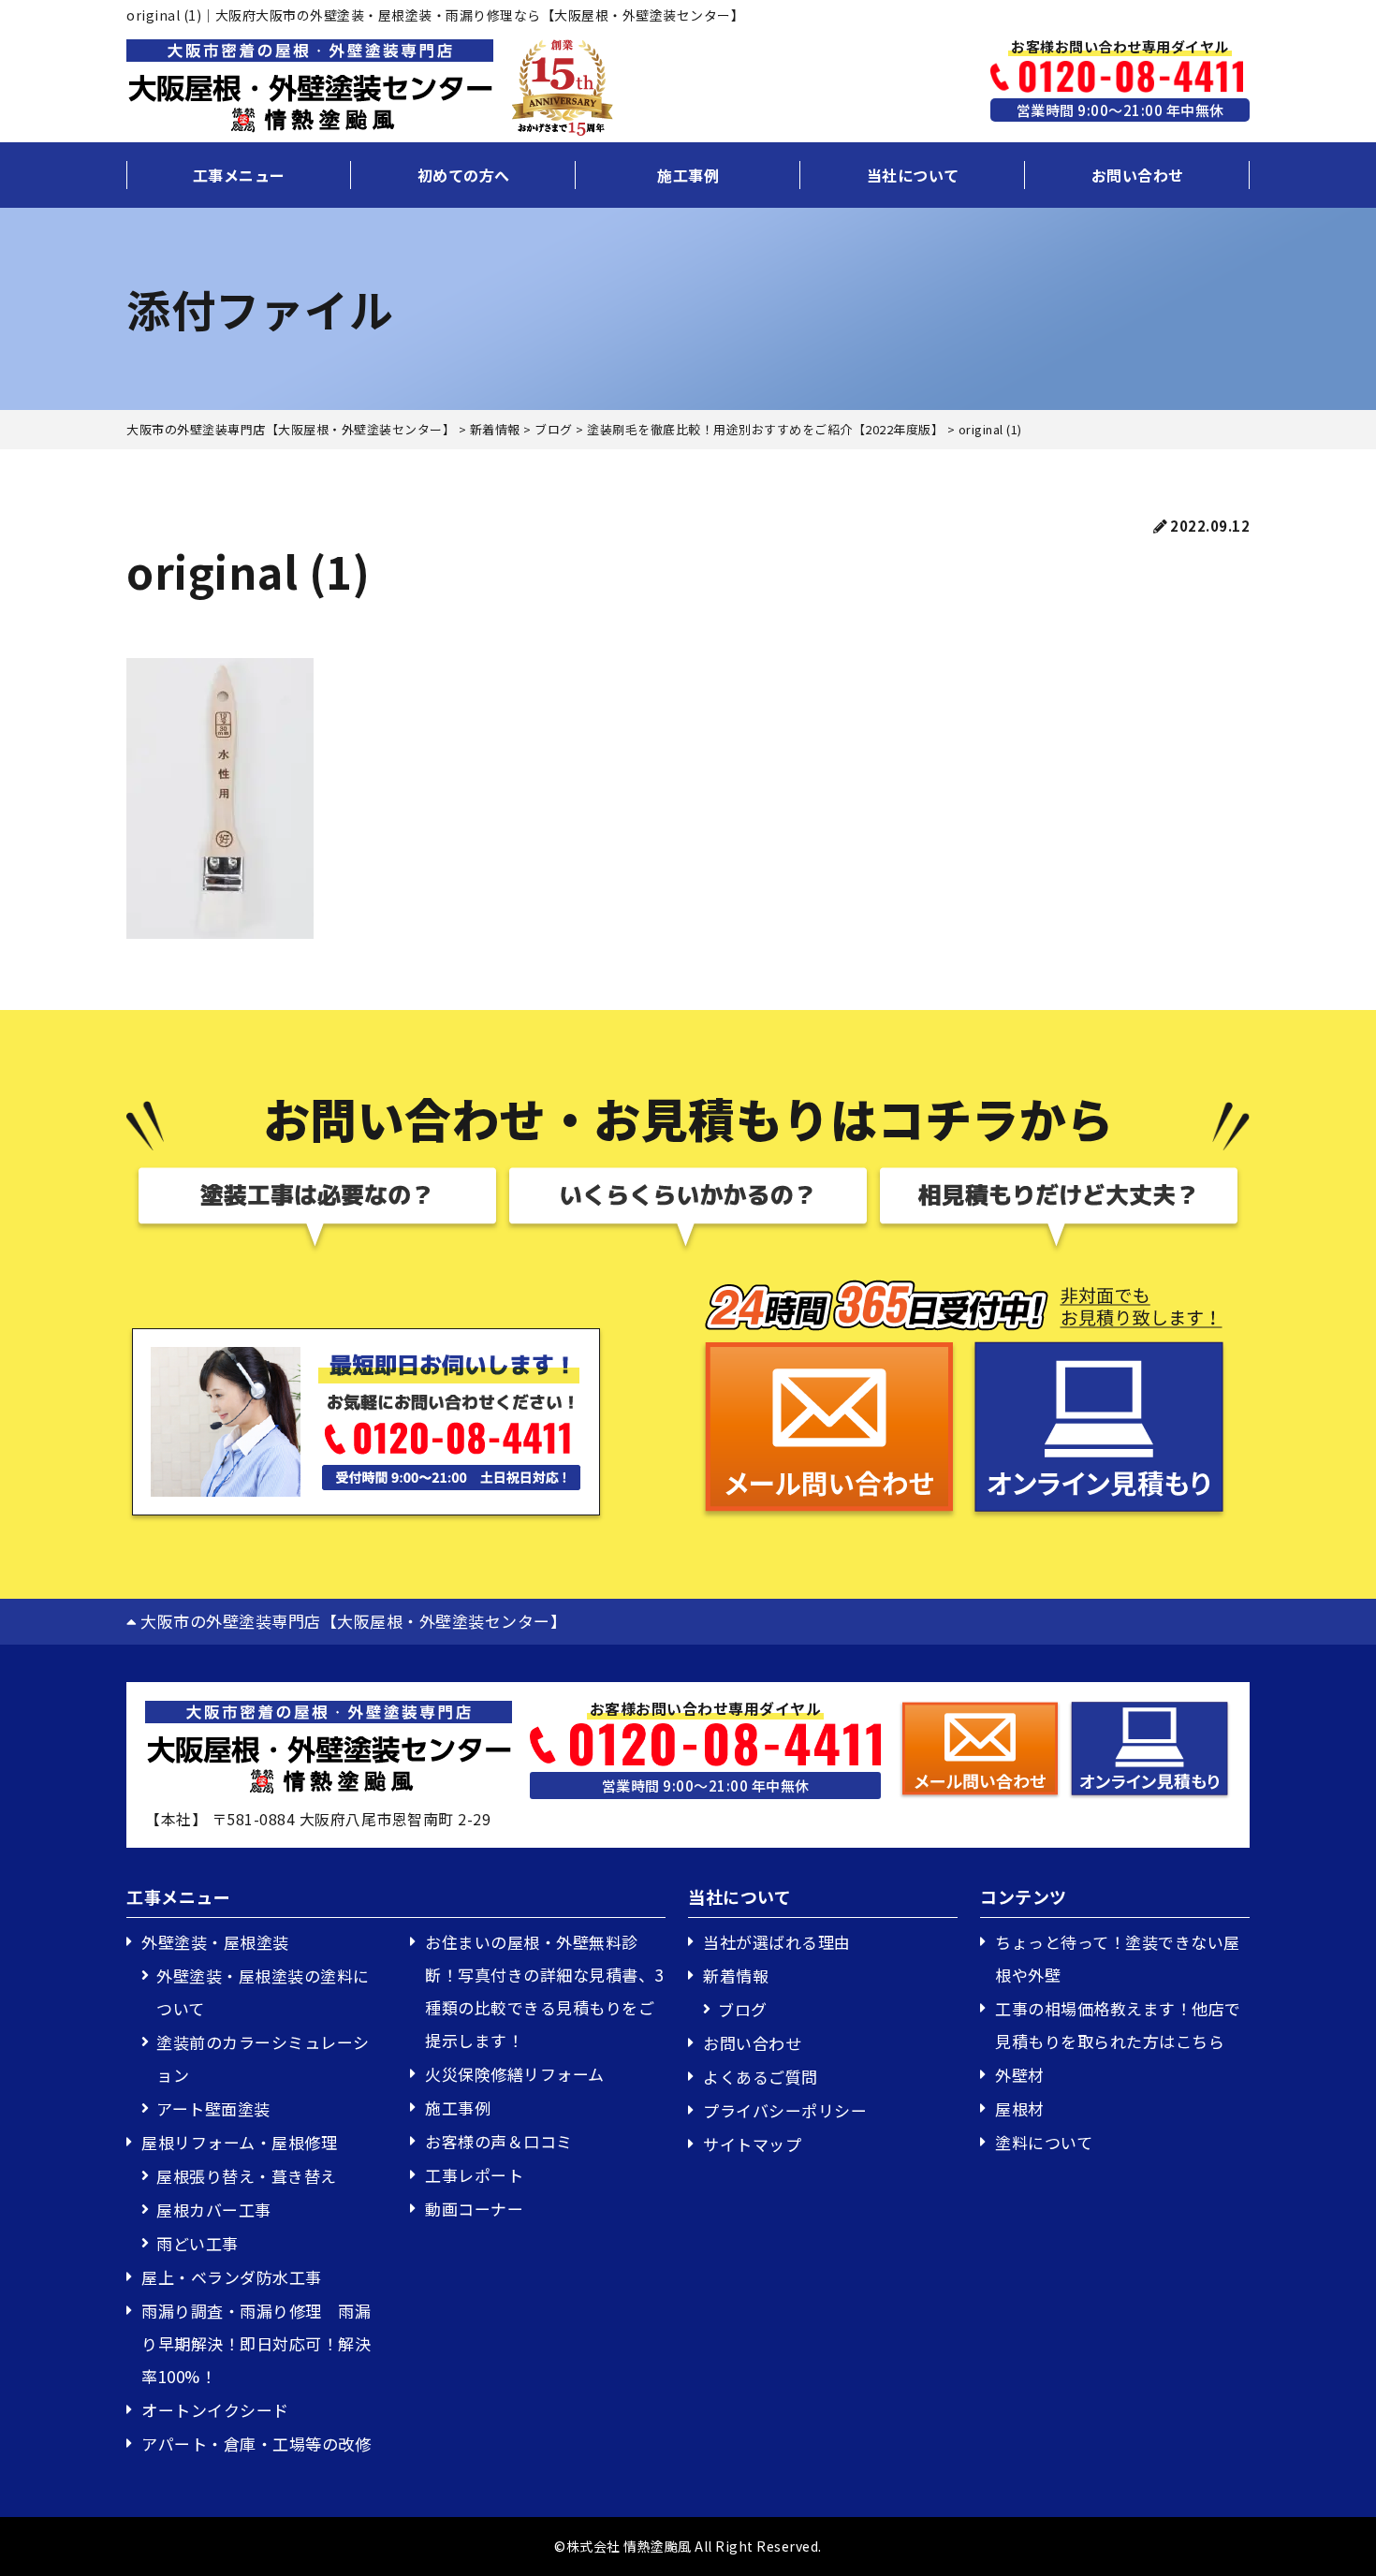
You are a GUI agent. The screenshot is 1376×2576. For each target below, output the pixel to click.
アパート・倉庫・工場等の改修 (256, 2444)
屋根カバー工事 (214, 2210)
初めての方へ (464, 175)
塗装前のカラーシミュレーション (263, 2058)
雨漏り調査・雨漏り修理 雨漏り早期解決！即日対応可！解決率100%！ (256, 2343)
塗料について (1044, 2142)
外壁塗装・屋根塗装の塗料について (263, 1992)
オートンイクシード (215, 2410)
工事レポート (474, 2175)
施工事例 (688, 175)
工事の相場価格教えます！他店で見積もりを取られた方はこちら (1118, 2025)
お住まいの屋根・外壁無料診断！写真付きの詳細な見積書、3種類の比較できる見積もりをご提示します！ (544, 1991)
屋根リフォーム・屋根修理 (239, 2142)
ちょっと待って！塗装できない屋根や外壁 (1118, 1958)
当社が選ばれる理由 (777, 1942)
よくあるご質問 (761, 2077)
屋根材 (1020, 2108)
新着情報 (736, 1976)
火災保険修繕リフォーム (515, 2074)
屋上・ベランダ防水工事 (232, 2277)
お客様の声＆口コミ (499, 2141)
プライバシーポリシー (785, 2110)
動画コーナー (474, 2209)
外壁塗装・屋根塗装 (215, 1942)
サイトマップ (752, 2144)
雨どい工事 (198, 2243)
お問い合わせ (1138, 175)
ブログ (743, 2009)
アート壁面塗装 (213, 2108)
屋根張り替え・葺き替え (247, 2176)
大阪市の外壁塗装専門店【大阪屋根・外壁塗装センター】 (351, 1621)
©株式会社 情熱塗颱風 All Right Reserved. (688, 2546)
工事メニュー (239, 175)
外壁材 (1020, 2075)
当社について (913, 175)
